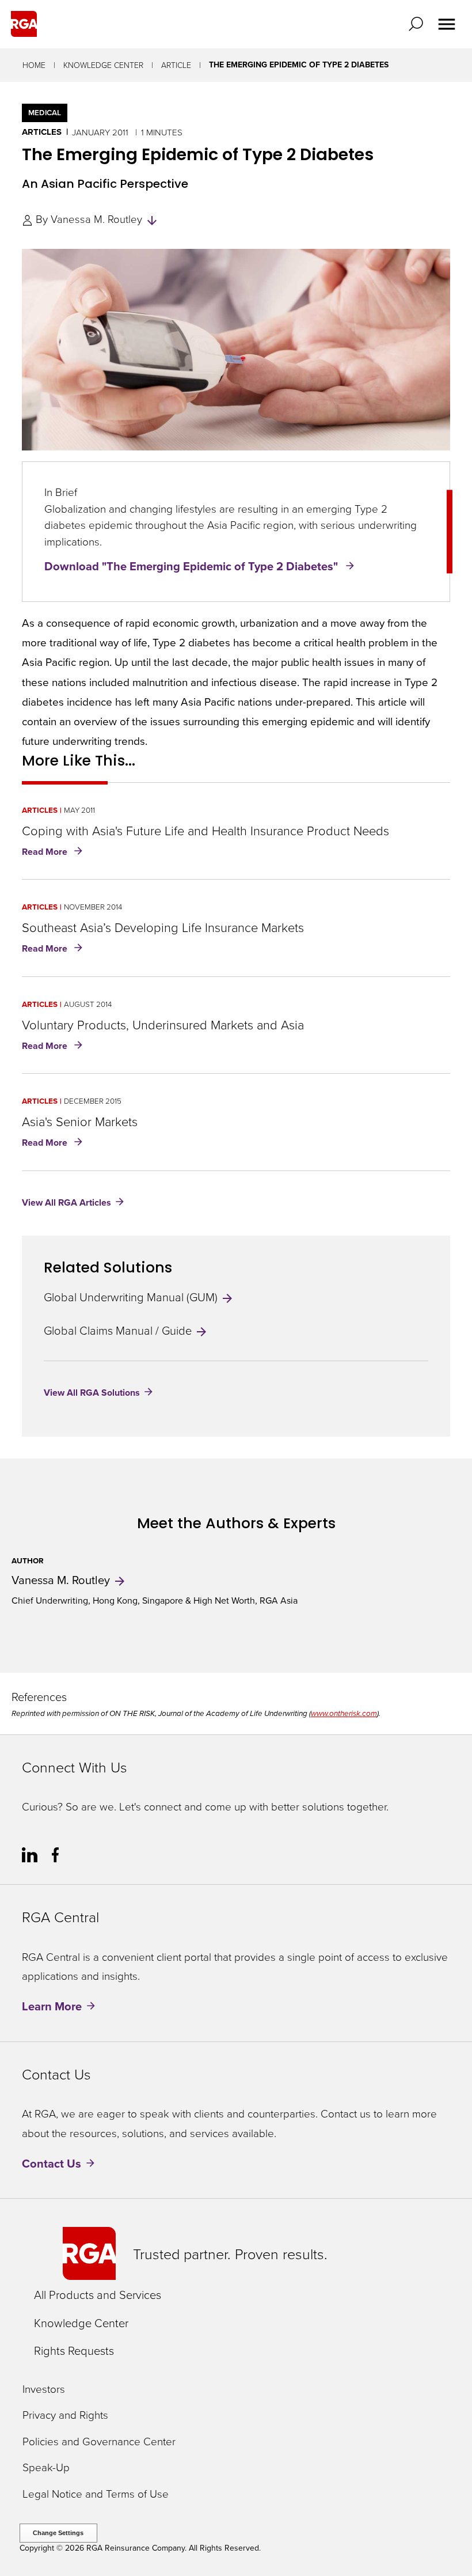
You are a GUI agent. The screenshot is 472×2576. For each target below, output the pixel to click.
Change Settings (58, 2533)
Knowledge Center (103, 65)
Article (176, 65)
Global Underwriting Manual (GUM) (132, 1297)
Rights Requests (74, 2350)
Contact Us (52, 2163)
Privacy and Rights (65, 2415)
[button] (418, 24)
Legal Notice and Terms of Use (96, 2494)
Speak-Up (46, 2467)
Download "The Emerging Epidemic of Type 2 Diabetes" (193, 566)
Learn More (52, 2006)
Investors (44, 2389)
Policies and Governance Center (99, 2441)
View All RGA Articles (66, 1202)
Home (34, 65)
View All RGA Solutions (92, 1393)
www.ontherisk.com (344, 1713)
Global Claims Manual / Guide (119, 1330)
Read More (54, 853)
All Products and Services (98, 2294)
